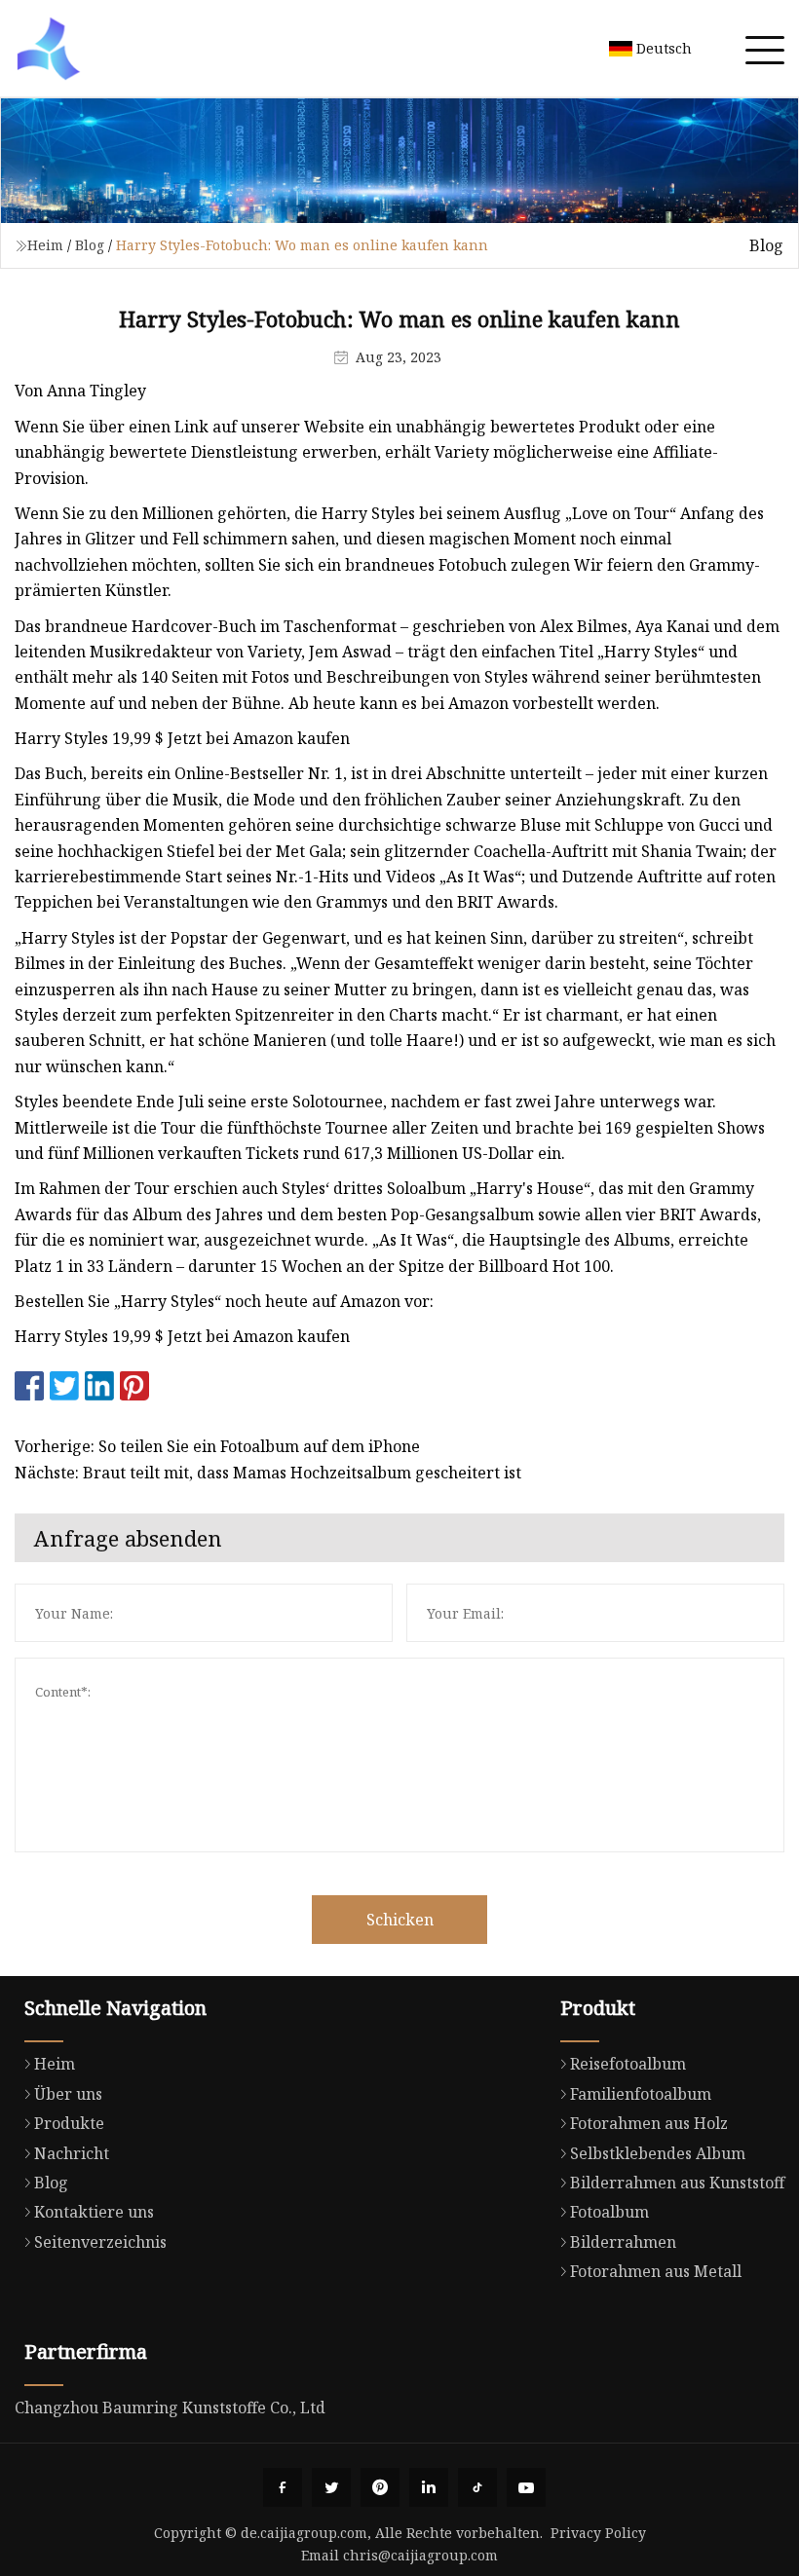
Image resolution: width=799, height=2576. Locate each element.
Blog (90, 245)
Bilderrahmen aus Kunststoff (677, 2183)
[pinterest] (380, 2487)
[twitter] (331, 2487)
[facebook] (283, 2487)
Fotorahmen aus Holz (649, 2123)
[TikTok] (477, 2487)
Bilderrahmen (623, 2242)
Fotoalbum (609, 2212)
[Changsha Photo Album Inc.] (49, 49)
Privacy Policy (598, 2533)
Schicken (400, 1920)
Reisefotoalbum (628, 2064)
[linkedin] (429, 2487)
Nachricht (72, 2153)
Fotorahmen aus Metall (656, 2271)
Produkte (69, 2123)
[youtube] (526, 2487)
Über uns (68, 2094)
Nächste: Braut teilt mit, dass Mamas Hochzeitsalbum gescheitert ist (268, 1473)
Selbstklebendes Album (658, 2153)
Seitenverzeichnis (100, 2242)
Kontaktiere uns (94, 2212)
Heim (45, 245)
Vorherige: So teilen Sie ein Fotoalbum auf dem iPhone (217, 1446)
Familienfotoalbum (641, 2094)
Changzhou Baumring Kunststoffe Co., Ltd (170, 2408)
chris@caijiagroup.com (420, 2555)
